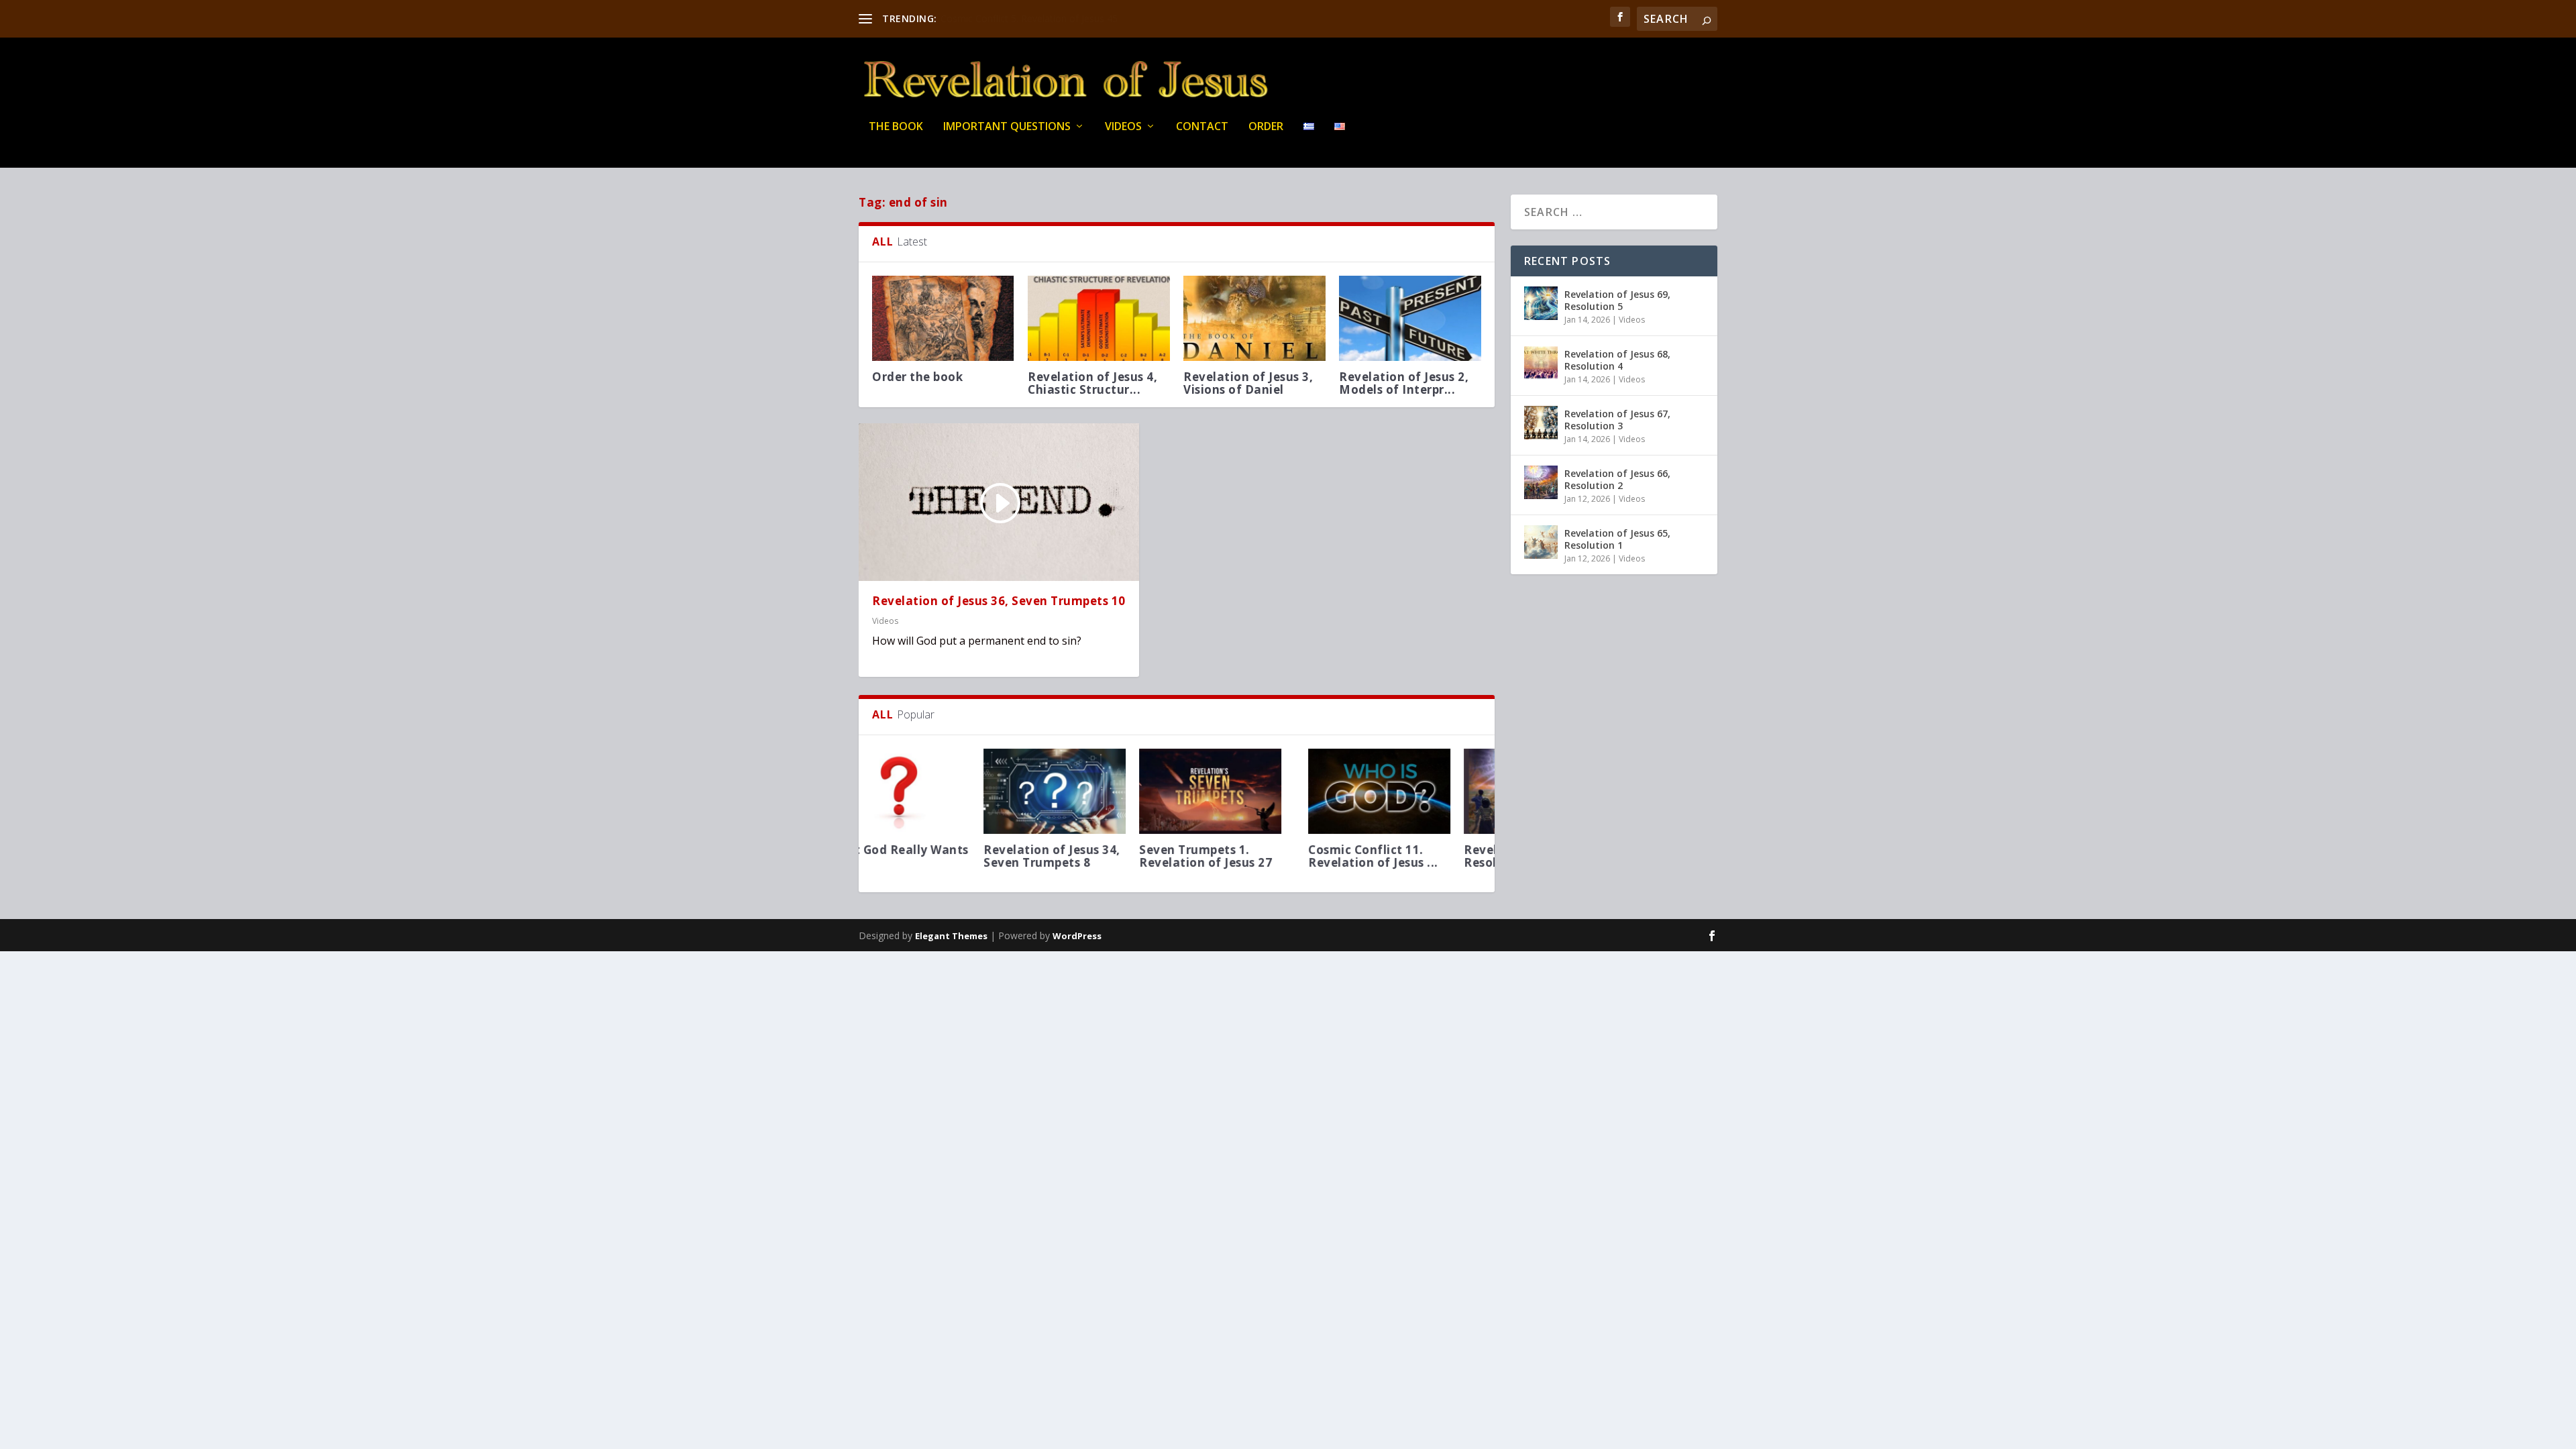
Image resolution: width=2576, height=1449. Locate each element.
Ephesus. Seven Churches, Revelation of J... (1403, 862)
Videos (1123, 127)
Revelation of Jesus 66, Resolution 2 (1096, 856)
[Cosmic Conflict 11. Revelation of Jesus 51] (943, 791)
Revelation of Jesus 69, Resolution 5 (1617, 300)
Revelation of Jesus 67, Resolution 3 (1617, 420)
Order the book (917, 377)
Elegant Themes (951, 936)
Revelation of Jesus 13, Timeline (1252, 856)
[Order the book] (943, 318)
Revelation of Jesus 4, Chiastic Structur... (1092, 383)
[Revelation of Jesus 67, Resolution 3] (1541, 423)
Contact (1202, 127)
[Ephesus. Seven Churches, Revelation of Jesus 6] (1410, 791)
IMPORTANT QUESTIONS (1007, 127)
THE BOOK (896, 127)
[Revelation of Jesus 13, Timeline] (1254, 791)
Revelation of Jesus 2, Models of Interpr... (1404, 383)
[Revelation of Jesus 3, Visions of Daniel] (1254, 318)
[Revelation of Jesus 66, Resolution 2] (1099, 791)
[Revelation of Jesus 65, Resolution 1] (1541, 542)
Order (1266, 127)
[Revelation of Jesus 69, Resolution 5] (1541, 303)
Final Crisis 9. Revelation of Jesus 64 (1018, 18)
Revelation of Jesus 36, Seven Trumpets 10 (999, 601)
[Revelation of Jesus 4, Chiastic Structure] (1099, 318)
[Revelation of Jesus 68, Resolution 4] (1541, 363)
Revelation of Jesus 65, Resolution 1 (1617, 539)
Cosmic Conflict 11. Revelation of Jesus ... (937, 856)
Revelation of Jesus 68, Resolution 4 (1617, 360)
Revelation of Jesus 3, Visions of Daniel (1248, 383)
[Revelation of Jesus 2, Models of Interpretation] (1410, 318)
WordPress (1077, 936)
